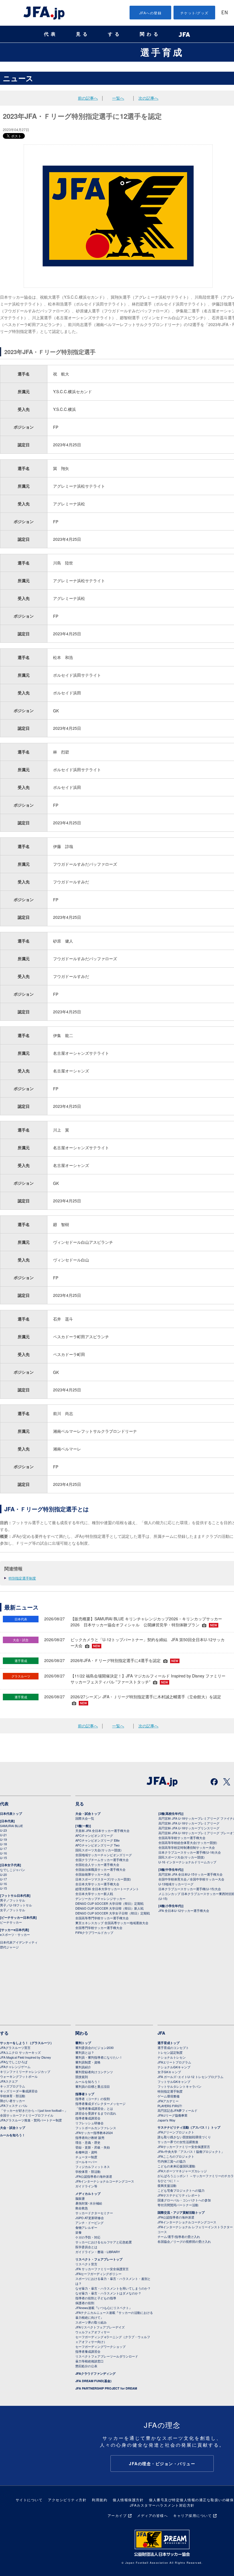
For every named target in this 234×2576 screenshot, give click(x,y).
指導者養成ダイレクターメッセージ (100, 2103)
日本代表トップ (11, 1814)
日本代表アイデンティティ (19, 1942)
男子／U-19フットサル (16, 1905)
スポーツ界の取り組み (91, 2322)
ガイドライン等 (86, 2186)
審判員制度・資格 (88, 2062)
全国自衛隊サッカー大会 (93, 1874)
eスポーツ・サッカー (15, 1934)
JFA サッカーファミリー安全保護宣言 (102, 2269)
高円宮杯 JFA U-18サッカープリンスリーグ (189, 1828)
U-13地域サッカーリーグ (176, 1884)
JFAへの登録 (151, 13)
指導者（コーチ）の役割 (93, 2099)
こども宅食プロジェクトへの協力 (181, 2190)
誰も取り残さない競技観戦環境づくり (184, 2137)
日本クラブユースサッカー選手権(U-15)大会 (190, 1889)
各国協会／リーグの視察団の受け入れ (184, 2241)
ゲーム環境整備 (169, 2096)
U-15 (3, 1858)
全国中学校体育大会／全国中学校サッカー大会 (191, 1879)
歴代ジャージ (9, 1947)
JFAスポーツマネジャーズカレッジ (182, 2171)
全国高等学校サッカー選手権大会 (182, 1838)
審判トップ (83, 2043)
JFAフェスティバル (14, 2105)
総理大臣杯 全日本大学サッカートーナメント (107, 1889)
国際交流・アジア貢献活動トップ (181, 2212)
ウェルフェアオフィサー (93, 2332)
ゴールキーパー (86, 2162)
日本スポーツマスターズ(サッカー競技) (103, 1879)
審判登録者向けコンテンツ (94, 2072)
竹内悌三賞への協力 (172, 2161)
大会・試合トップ (88, 1814)
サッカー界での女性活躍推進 (178, 2142)
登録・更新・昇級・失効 (93, 2147)
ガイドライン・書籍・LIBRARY (98, 2252)
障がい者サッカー (13, 2101)
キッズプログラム (13, 2086)
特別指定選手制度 (22, 1578)
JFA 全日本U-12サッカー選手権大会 (184, 1910)
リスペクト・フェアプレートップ (99, 2259)
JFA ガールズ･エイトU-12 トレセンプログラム (190, 2077)
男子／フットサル (13, 1900)
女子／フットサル (13, 1910)
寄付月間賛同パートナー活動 (178, 2205)
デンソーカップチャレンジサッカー (100, 1898)
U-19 (3, 1839)
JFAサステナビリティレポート (179, 2195)
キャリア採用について (192, 2515)
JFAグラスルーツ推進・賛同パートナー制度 (31, 2120)
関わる (150, 34)
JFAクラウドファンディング (95, 2373)
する (115, 34)
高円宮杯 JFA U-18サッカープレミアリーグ (189, 1823)
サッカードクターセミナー (94, 2213)
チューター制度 (86, 2157)
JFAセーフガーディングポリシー (98, 2274)
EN (225, 13)
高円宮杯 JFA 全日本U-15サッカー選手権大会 (190, 1874)
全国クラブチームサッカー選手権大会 (102, 1860)
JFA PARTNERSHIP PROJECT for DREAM (106, 2388)
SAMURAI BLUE (11, 1826)
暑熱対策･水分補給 (89, 2203)
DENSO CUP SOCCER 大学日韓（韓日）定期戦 (109, 1903)
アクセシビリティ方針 (67, 2500)
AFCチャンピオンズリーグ (94, 1835)
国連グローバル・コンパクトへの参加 (184, 2200)
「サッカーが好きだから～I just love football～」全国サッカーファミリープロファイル (34, 2113)
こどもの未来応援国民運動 (176, 2166)
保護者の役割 (85, 2303)
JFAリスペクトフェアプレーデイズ (100, 2327)
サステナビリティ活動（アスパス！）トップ (189, 2127)
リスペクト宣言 (86, 2264)
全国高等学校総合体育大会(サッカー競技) (188, 1842)
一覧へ (118, 98)
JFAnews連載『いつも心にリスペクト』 (104, 2308)
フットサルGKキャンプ (174, 2081)
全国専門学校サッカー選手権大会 (99, 1928)
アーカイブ (117, 2515)
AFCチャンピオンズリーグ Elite (97, 1840)
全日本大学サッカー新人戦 (94, 1894)
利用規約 (100, 2500)
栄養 (78, 2232)
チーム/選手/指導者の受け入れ (179, 2237)
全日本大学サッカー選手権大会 (97, 1884)
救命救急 (82, 2208)
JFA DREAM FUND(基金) (93, 2381)
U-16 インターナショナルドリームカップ (187, 1862)
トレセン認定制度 (170, 2052)
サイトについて (29, 2500)
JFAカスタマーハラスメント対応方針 (162, 2505)
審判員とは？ (85, 2052)
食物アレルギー (86, 2227)
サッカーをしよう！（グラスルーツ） (27, 2043)
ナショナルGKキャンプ (174, 2067)
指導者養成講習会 (88, 2118)
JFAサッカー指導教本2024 (94, 2133)
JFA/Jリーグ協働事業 (173, 2115)
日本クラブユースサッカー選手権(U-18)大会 (190, 1852)
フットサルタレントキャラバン (179, 2086)
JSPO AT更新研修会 (90, 2218)
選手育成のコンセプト (173, 2047)
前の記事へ (88, 98)
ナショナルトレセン (172, 2057)
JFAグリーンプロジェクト (176, 2132)
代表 (51, 34)
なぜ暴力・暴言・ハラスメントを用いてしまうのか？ (113, 2288)
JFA (161, 2033)
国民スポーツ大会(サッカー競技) (98, 1850)
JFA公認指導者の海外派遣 (94, 2176)
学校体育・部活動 (13, 2096)
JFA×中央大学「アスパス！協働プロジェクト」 (191, 2151)
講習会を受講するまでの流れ (96, 2113)
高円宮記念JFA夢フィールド (177, 2110)
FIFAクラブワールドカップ (94, 1932)
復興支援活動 (167, 2185)
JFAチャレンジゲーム (15, 2067)
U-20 (3, 1874)
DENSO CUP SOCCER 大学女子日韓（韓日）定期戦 (113, 1913)
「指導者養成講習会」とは (94, 2108)
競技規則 (82, 2077)
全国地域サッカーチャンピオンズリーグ (104, 1855)
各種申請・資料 (86, 2152)
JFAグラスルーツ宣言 (15, 2047)
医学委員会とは (86, 2247)
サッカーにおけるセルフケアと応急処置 (104, 2242)
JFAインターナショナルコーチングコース (105, 2181)
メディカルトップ (88, 2194)
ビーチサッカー (11, 1922)
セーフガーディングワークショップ (100, 2346)
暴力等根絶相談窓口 (89, 2361)
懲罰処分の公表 (86, 2366)
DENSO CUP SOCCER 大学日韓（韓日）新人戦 (109, 1908)
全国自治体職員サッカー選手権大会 (100, 1869)
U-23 (3, 1830)
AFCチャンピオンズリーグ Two (97, 1845)
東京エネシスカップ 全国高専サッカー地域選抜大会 (112, 1923)
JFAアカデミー (168, 2101)
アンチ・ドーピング (89, 2223)
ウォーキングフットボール (19, 2076)
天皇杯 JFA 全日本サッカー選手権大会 (102, 1830)
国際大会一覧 (85, 1818)
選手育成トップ (169, 2043)
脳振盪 (80, 2198)
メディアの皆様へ (152, 2515)
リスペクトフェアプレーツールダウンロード (107, 2356)
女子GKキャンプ (169, 2072)
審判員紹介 (83, 2067)
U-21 (3, 1835)
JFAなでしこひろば (14, 2062)
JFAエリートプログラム (174, 2062)
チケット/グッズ (194, 13)
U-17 (3, 1848)
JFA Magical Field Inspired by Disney (26, 2057)
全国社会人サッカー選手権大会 (97, 1864)
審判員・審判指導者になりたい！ (99, 2057)
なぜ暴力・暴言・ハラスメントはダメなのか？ (108, 2293)
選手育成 (162, 52)
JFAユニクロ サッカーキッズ (20, 2052)
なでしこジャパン (13, 1870)
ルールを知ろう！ (13, 2135)
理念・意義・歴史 (88, 2142)
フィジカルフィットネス (93, 2167)
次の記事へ (148, 98)
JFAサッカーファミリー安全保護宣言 (184, 2147)
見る (83, 34)
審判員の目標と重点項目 (93, 2086)
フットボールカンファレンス (96, 2128)
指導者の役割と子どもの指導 (96, 2298)
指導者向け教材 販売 (90, 2137)
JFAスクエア (9, 2081)
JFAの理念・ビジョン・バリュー (162, 2464)
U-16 (3, 1853)
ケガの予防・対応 (88, 2237)
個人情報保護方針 (128, 2500)
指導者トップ (85, 2094)
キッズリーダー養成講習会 (19, 2091)
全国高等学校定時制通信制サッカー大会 (187, 1847)
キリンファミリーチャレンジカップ (25, 2071)
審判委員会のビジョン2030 (94, 2047)
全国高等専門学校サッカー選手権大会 (102, 1918)
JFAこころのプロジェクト (176, 2156)
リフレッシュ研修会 (89, 2123)
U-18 (3, 1844)
